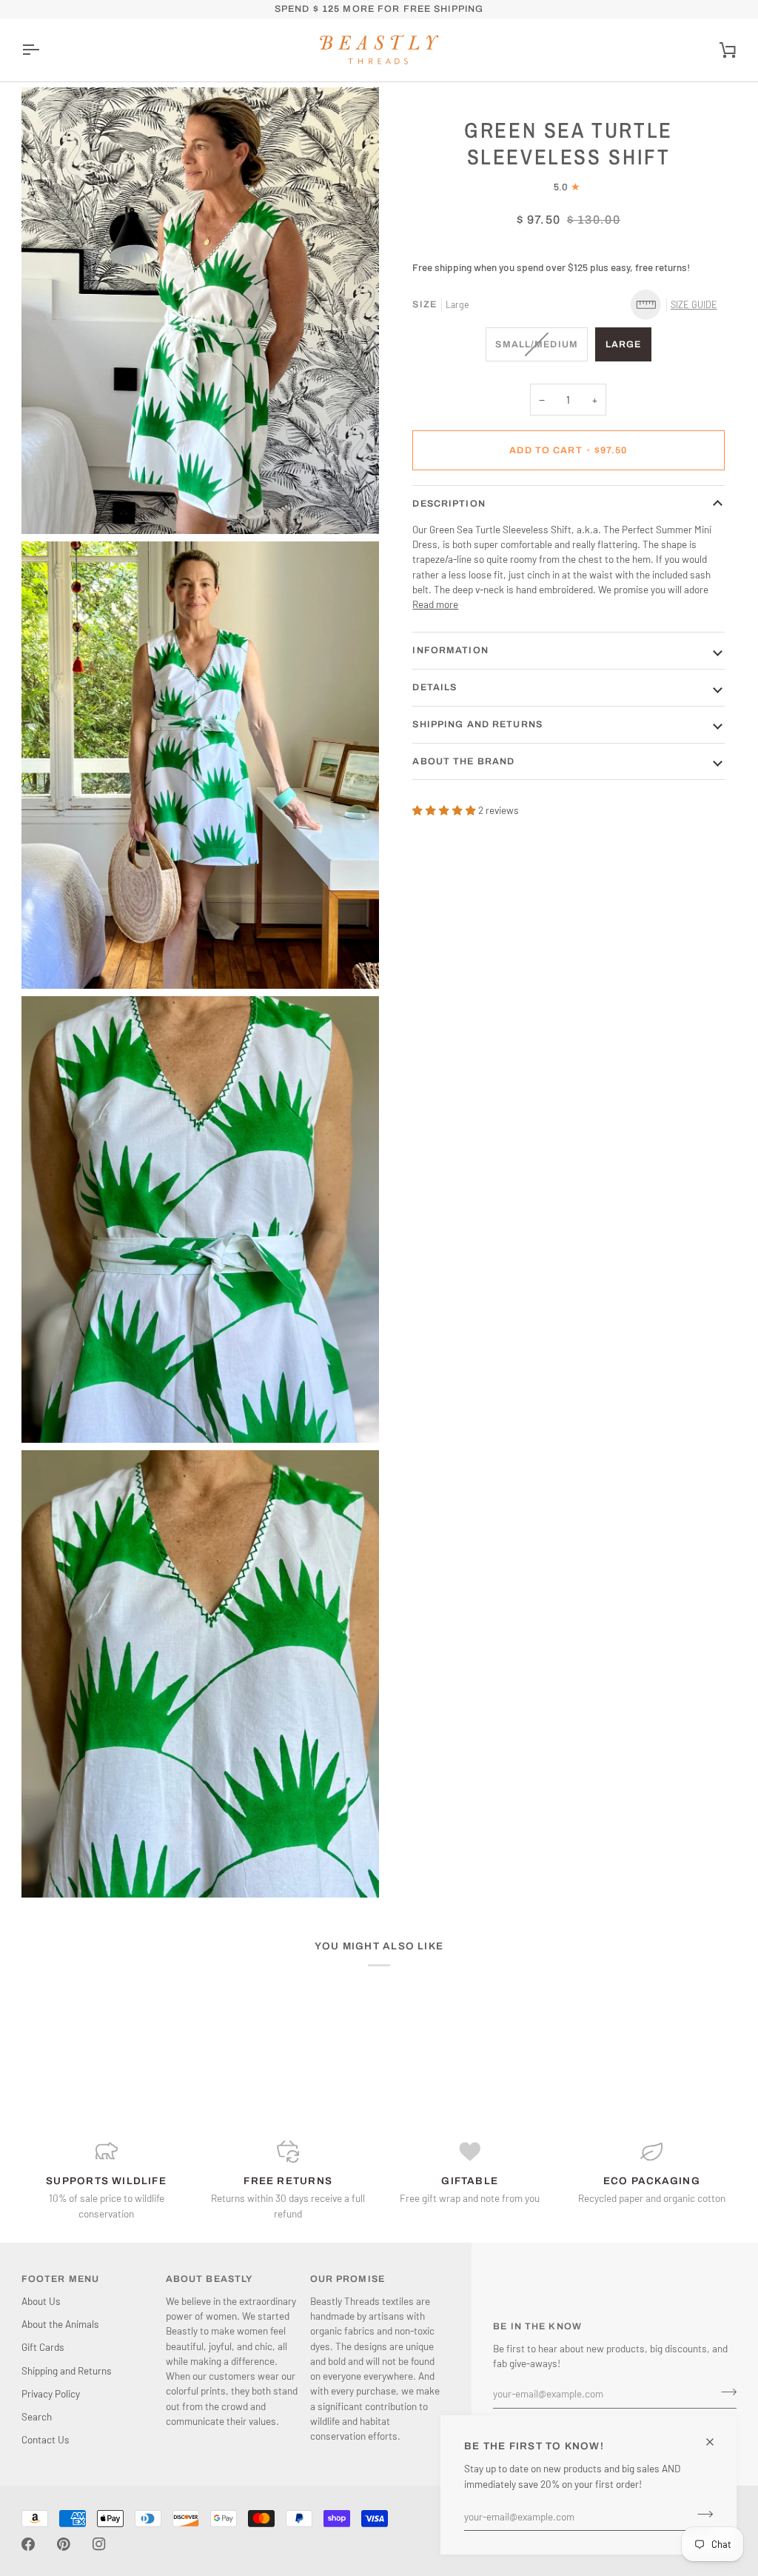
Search (37, 2416)
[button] (678, 305)
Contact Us (46, 2439)
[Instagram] (99, 2544)
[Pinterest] (64, 2544)
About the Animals (60, 2324)
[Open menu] (44, 50)
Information (450, 650)
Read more (435, 604)
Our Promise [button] (348, 2279)
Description (449, 504)
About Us (41, 2301)
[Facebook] (28, 2544)
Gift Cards (43, 2347)
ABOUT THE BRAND (463, 761)
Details (435, 687)
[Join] (701, 2515)
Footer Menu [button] (60, 2279)
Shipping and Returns (477, 724)
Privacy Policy (51, 2393)
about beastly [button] (209, 2279)
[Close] (716, 2442)
